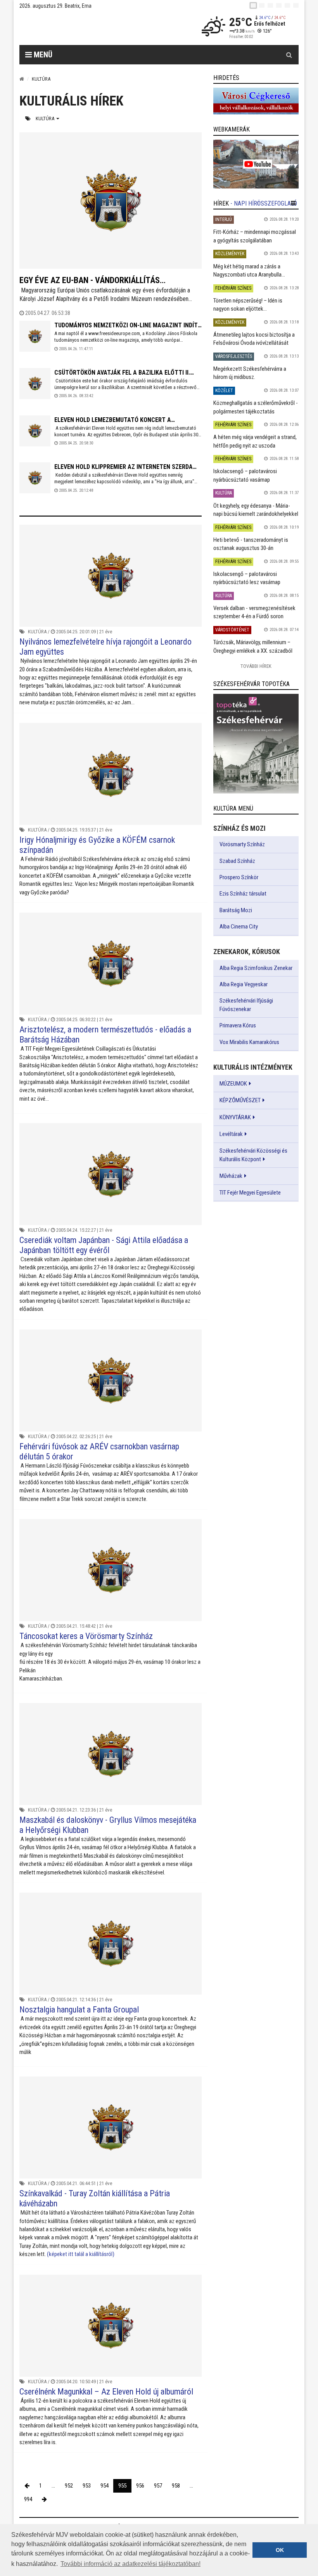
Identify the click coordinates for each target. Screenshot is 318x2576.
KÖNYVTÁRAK (235, 1117)
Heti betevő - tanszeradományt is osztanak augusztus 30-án (251, 544)
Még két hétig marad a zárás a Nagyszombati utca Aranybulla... (249, 271)
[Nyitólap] (22, 79)
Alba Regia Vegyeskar (244, 984)
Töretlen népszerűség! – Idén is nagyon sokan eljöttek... (248, 305)
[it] (287, 5)
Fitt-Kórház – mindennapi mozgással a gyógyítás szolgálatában (255, 236)
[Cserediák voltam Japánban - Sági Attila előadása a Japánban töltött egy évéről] (111, 1174)
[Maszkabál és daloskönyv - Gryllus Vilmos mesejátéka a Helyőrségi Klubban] (111, 1754)
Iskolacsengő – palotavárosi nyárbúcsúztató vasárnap (245, 475)
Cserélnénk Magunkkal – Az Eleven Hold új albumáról (106, 2392)
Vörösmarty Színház (242, 844)
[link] (256, 101)
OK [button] (280, 2550)
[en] (262, 5)
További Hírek (256, 666)
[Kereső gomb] (289, 55)
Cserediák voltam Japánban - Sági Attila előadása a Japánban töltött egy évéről (104, 1245)
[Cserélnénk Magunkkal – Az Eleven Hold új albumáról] (111, 2326)
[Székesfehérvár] (91, 27)
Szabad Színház (237, 861)
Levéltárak (231, 1134)
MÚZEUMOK (233, 1084)
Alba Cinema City (239, 927)
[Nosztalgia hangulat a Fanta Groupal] (111, 1944)
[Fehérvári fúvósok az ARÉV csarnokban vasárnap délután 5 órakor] (111, 1380)
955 (122, 2486)
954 (105, 2486)
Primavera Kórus (238, 1025)
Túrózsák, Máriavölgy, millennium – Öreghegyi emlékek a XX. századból (253, 646)
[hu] (253, 5)
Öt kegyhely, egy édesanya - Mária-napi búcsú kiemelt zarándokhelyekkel (256, 510)
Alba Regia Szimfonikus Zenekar (256, 968)
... (53, 2486)
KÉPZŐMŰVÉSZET (240, 1100)
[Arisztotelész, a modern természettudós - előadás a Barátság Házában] (111, 964)
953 (87, 2486)
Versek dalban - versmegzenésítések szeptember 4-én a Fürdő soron (254, 612)
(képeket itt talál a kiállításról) (81, 2254)
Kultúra (46, 118)
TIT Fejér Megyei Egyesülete (250, 1193)
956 (140, 2486)
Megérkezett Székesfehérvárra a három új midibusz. (250, 373)
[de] (279, 5)
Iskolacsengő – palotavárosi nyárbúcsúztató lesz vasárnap (247, 578)
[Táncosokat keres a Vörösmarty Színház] (111, 1570)
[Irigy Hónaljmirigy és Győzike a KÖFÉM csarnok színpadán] (111, 774)
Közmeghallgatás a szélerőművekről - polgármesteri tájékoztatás (256, 407)
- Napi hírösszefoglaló (264, 203)
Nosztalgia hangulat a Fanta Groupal (79, 2010)
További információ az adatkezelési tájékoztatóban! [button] (130, 2564)
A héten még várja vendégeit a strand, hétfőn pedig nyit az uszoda (255, 441)
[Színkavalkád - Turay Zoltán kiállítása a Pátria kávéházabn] (111, 2127)
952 (69, 2486)
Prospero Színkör (239, 877)
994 (28, 2499)
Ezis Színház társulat (243, 894)
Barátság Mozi (236, 910)
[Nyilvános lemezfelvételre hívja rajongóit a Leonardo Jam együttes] (111, 576)
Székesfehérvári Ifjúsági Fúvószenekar (246, 1005)
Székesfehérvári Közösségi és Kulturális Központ (253, 1155)
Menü (42, 55)
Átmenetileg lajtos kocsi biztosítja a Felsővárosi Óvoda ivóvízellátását (254, 339)
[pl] (270, 5)
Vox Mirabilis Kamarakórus (249, 1042)
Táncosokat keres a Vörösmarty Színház (86, 1636)
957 (158, 2486)
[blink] (296, 5)
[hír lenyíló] (293, 203)
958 (176, 2486)
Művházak (231, 1176)
